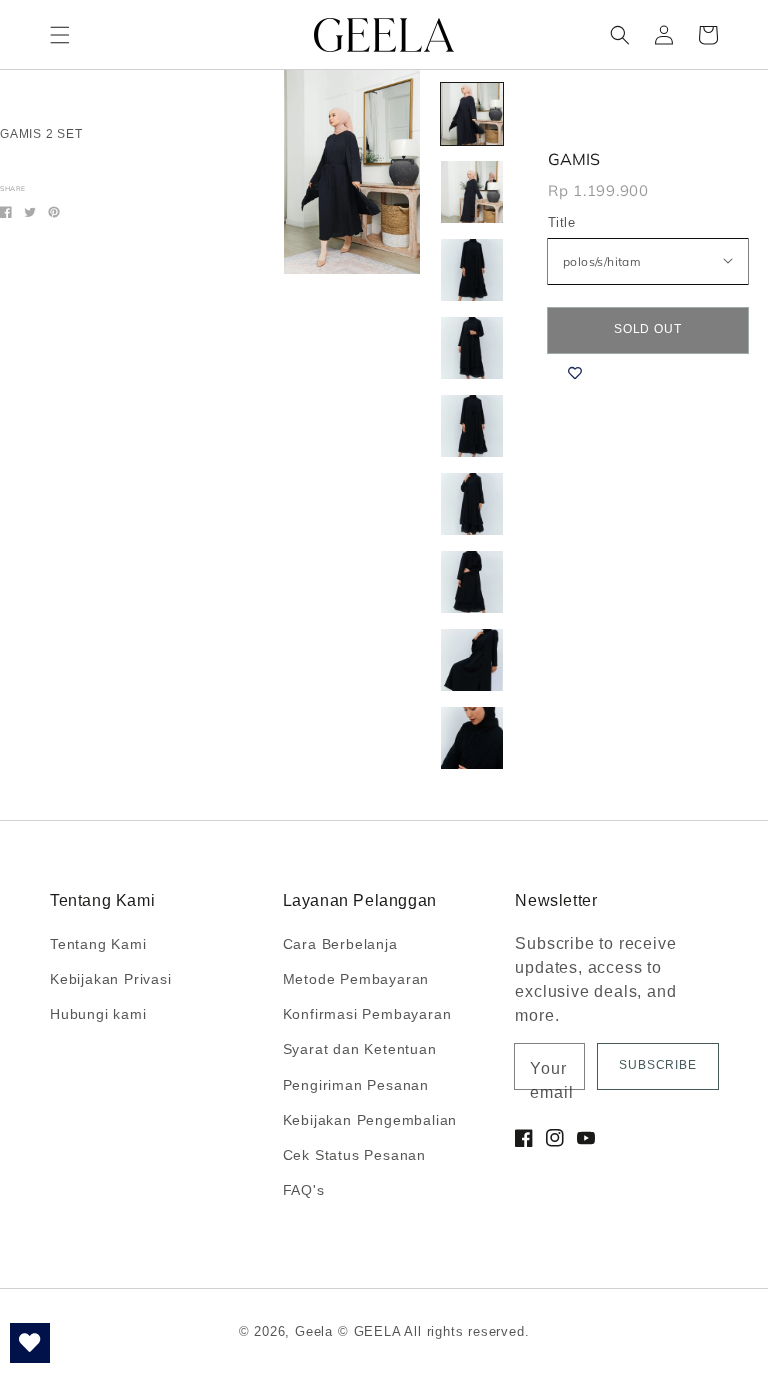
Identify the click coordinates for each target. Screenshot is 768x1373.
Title (561, 222)
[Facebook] (6, 212)
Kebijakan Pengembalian (370, 1120)
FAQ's (304, 1190)
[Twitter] (30, 212)
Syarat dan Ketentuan (360, 1049)
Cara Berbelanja (340, 944)
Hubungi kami (98, 1014)
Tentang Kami (98, 944)
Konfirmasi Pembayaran (367, 1014)
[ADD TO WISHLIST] (575, 373)
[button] (60, 35)
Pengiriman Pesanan (356, 1085)
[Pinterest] (54, 212)
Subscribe (658, 1065)
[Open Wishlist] (30, 1343)
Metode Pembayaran (356, 979)
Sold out (648, 329)
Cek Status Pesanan (354, 1155)
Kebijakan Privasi (111, 979)
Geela (314, 1331)
